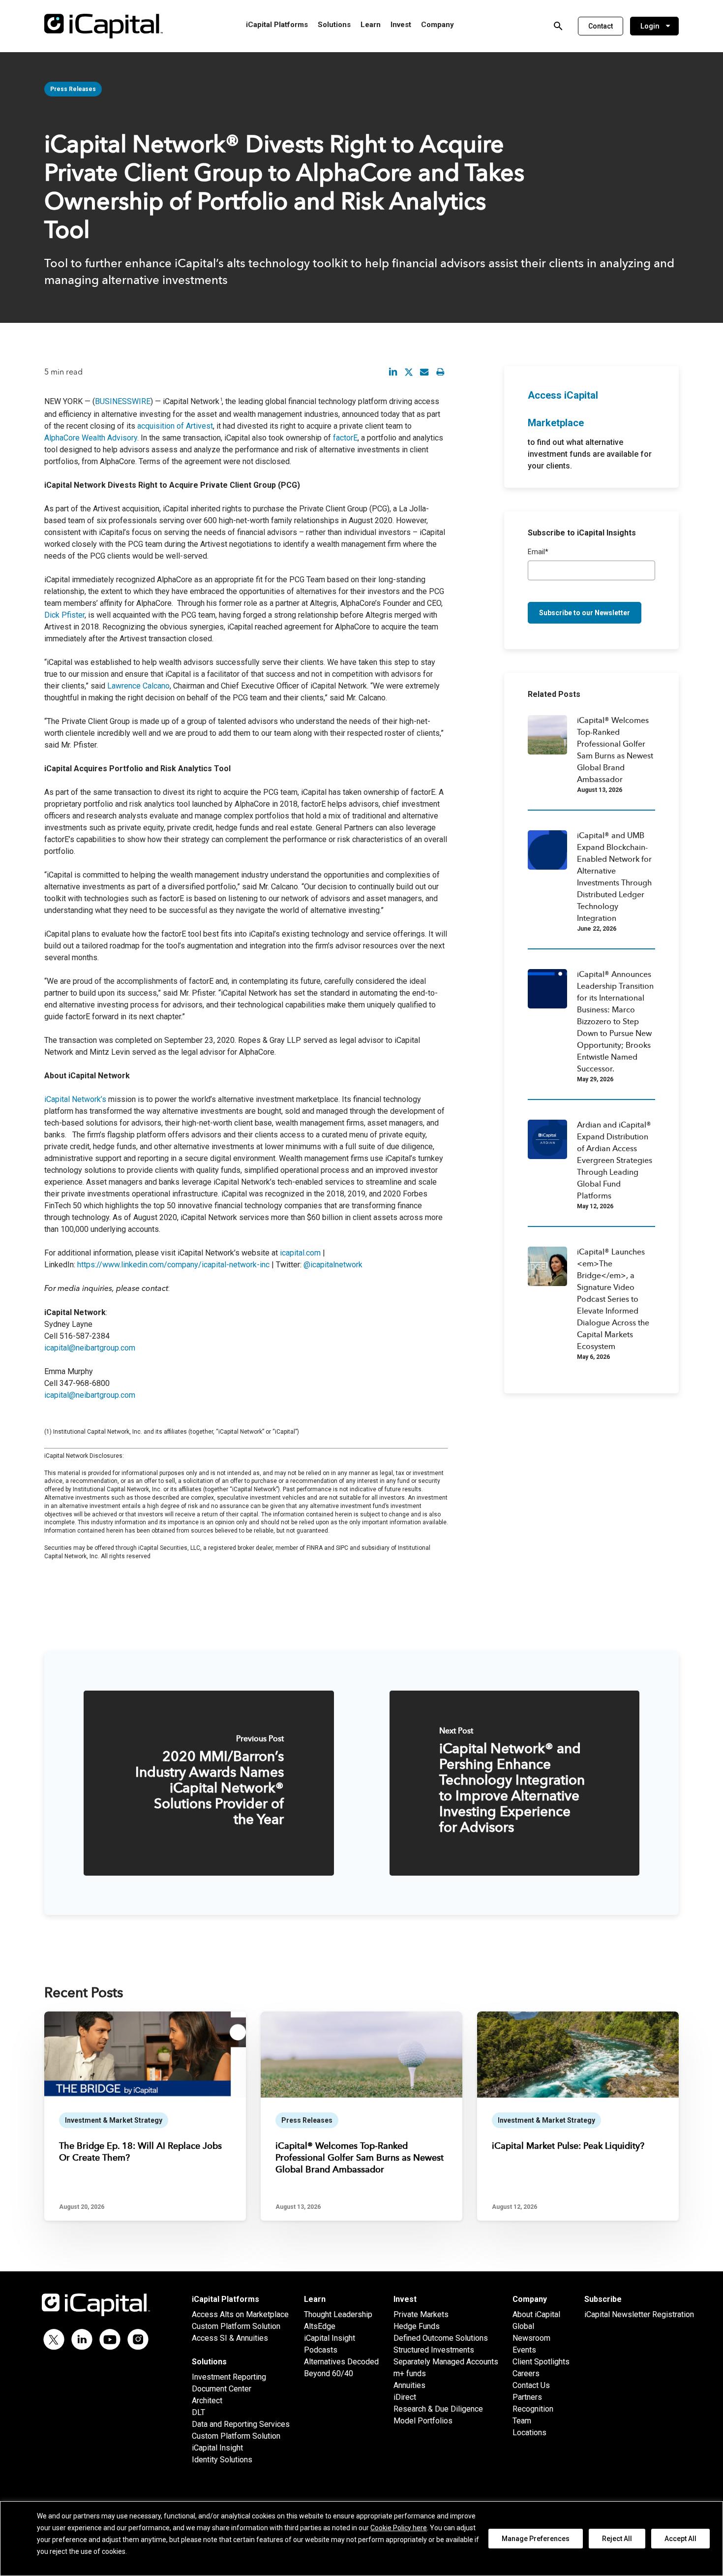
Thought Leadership (338, 2314)
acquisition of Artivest (175, 426)
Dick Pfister (64, 615)
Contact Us (531, 2385)
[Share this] (393, 372)
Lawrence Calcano (138, 686)
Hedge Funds (417, 2326)
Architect (207, 2401)
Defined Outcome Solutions (441, 2338)
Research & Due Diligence (438, 2409)
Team (522, 2421)
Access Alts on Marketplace (240, 2314)
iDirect (405, 2397)
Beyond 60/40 (329, 2373)
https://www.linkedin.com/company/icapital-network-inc (173, 1265)
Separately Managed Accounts (446, 2362)
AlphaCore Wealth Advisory (91, 438)
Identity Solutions (222, 2460)
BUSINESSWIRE (123, 401)
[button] (601, 26)
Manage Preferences (536, 2539)
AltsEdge (320, 2326)
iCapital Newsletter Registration (639, 2314)
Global (523, 2326)
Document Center (222, 2389)
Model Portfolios (423, 2421)
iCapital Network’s (75, 1099)
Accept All (680, 2539)
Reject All (617, 2539)
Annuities (409, 2385)
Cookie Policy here (399, 2528)
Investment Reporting (229, 2377)
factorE (345, 438)
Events (524, 2350)
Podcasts (321, 2350)
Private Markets (421, 2314)
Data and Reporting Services (241, 2424)
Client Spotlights (541, 2362)
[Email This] (424, 372)
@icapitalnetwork (333, 1265)
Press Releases (73, 89)
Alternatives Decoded (341, 2362)
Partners (527, 2397)
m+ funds (410, 2373)
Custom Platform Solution (236, 2326)
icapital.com (300, 1253)
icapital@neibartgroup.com (90, 1348)
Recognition (533, 2409)
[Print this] (440, 372)
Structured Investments (434, 2350)
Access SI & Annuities (230, 2338)
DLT (198, 2412)
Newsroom (531, 2338)
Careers (526, 2373)
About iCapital (536, 2314)
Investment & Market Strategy (114, 2120)
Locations (529, 2433)
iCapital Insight (217, 2448)
